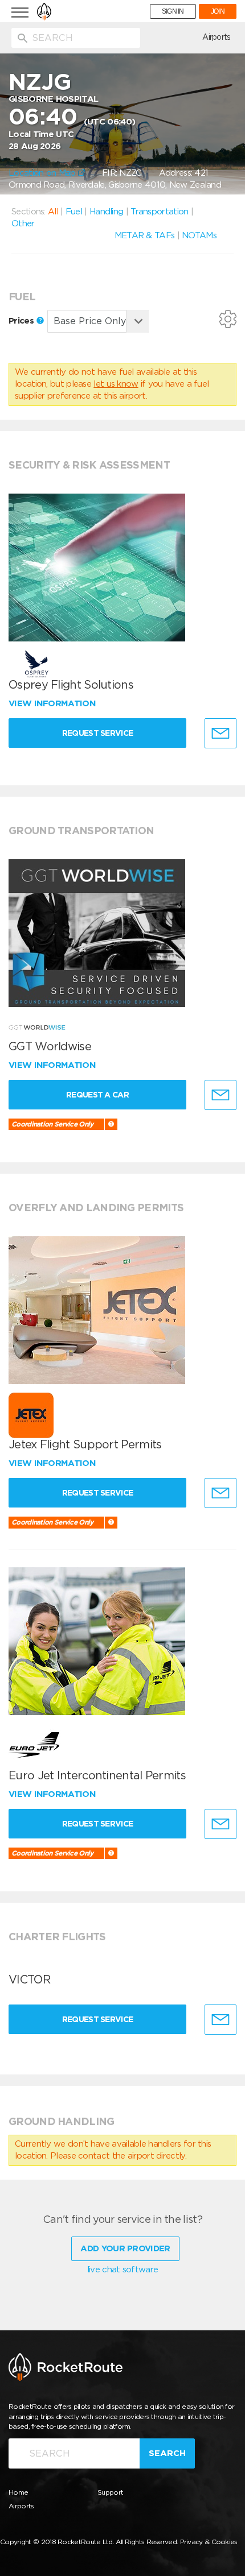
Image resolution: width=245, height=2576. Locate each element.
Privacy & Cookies (209, 2542)
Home (18, 2492)
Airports (216, 37)
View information (53, 703)
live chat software (122, 2269)
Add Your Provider (125, 2248)
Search (167, 2453)
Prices (22, 321)
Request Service (98, 733)
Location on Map (43, 173)
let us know (116, 384)
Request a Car (97, 1095)
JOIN (218, 11)
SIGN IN (173, 11)
